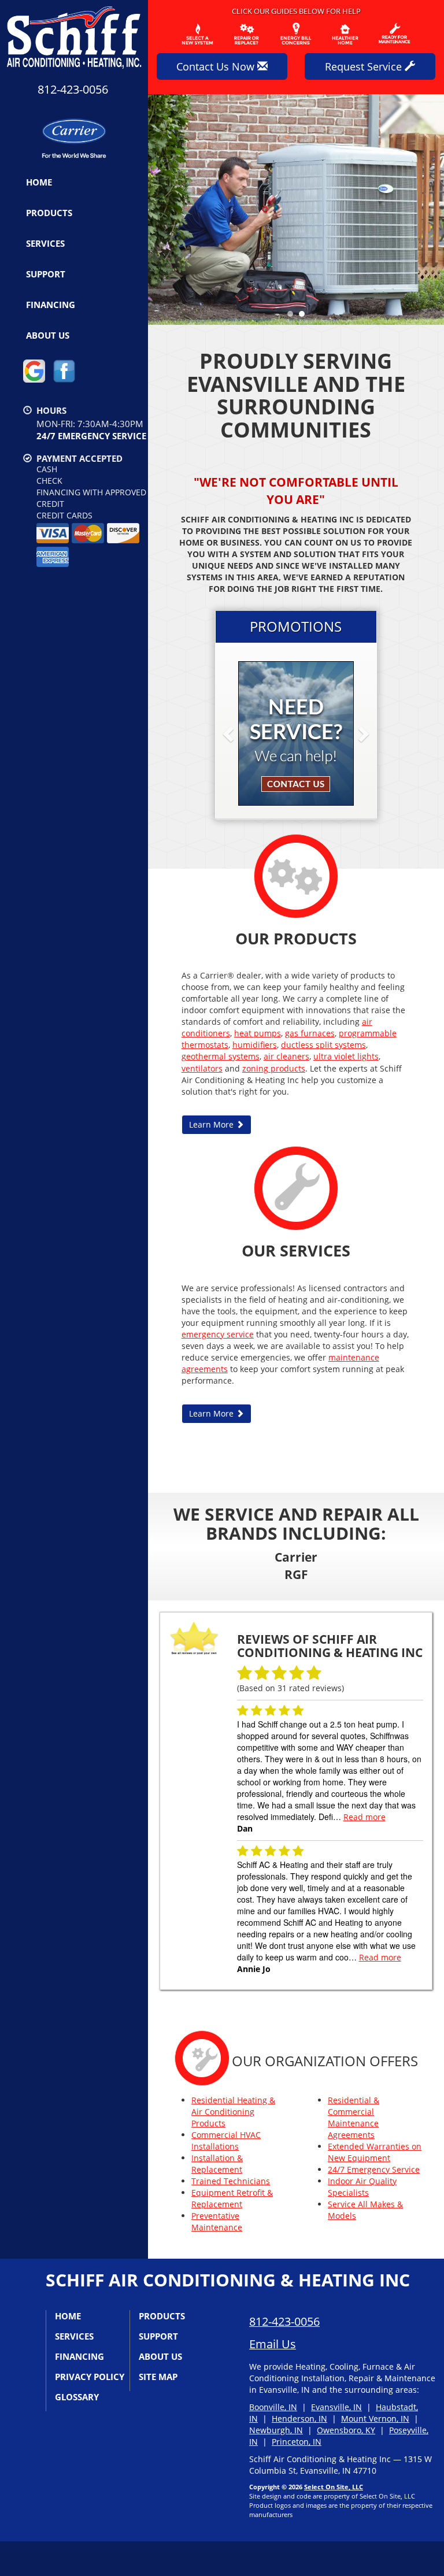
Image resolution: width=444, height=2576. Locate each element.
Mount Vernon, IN (375, 2419)
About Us (48, 335)
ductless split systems (323, 1045)
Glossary (77, 2397)
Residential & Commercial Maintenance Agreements (354, 2117)
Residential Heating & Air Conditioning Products (233, 2112)
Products (49, 213)
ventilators (202, 1068)
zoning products (274, 1068)
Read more (365, 1817)
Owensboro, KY (346, 2430)
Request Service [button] (365, 66)
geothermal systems (221, 1056)
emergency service (218, 1334)
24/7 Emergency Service (374, 2169)
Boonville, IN (273, 2407)
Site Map (158, 2377)
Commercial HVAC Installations (226, 2141)
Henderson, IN (299, 2419)
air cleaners (286, 1056)
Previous (158, 210)
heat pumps (258, 1033)
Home (39, 182)
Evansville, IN (336, 2407)
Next (431, 210)
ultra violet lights (346, 1056)
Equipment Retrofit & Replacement (232, 2198)
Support (46, 274)
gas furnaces (310, 1033)
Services (45, 243)
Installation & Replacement (217, 2164)
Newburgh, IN (276, 2430)
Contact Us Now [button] (217, 66)
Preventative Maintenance (217, 2221)
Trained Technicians (231, 2181)
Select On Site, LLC (334, 2487)
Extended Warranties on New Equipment (375, 2152)
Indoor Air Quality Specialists (362, 2187)
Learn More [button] (212, 1124)
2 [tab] (305, 317)
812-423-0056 (284, 2321)
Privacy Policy (90, 2377)
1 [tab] (293, 317)
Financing (51, 305)
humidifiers (255, 1045)
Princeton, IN (297, 2442)
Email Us (273, 2344)
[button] (247, 733)
